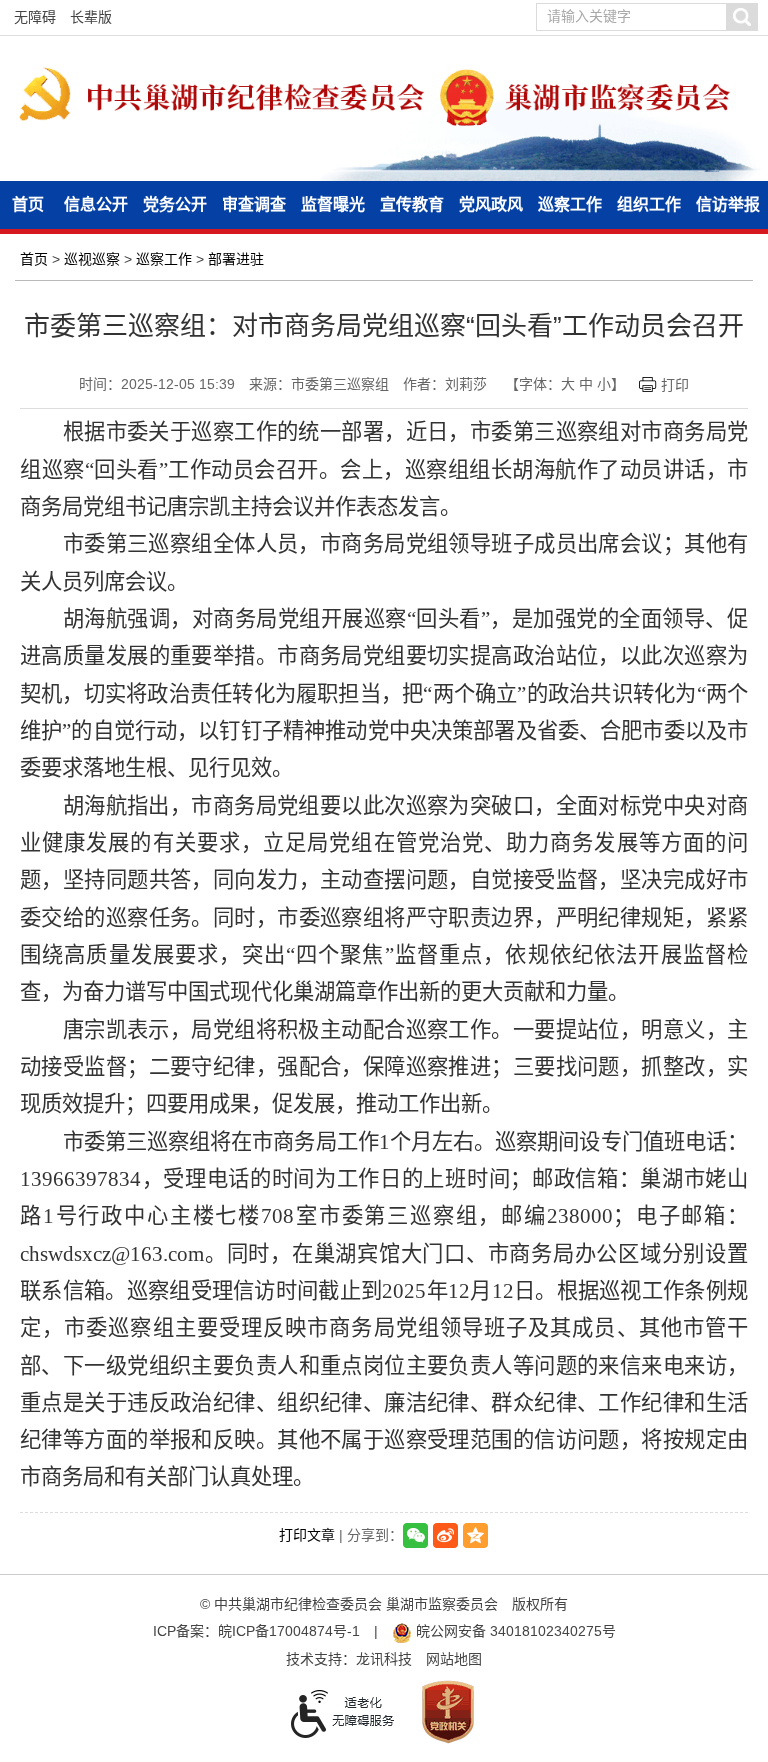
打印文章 (307, 1535)
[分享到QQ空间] (475, 1535)
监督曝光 (333, 204)
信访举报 (728, 204)
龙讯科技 (384, 1659)
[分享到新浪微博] (445, 1535)
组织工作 (649, 204)
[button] (741, 17)
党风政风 (491, 204)
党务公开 (175, 204)
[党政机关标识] (448, 1710)
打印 (675, 385)
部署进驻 (236, 259)
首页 (28, 204)
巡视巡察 (92, 259)
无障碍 (35, 17)
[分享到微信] (415, 1535)
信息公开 (96, 204)
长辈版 (91, 17)
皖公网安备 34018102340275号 (514, 1631)
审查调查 (254, 204)
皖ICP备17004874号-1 (289, 1631)
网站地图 (454, 1659)
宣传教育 (412, 204)
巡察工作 (570, 204)
